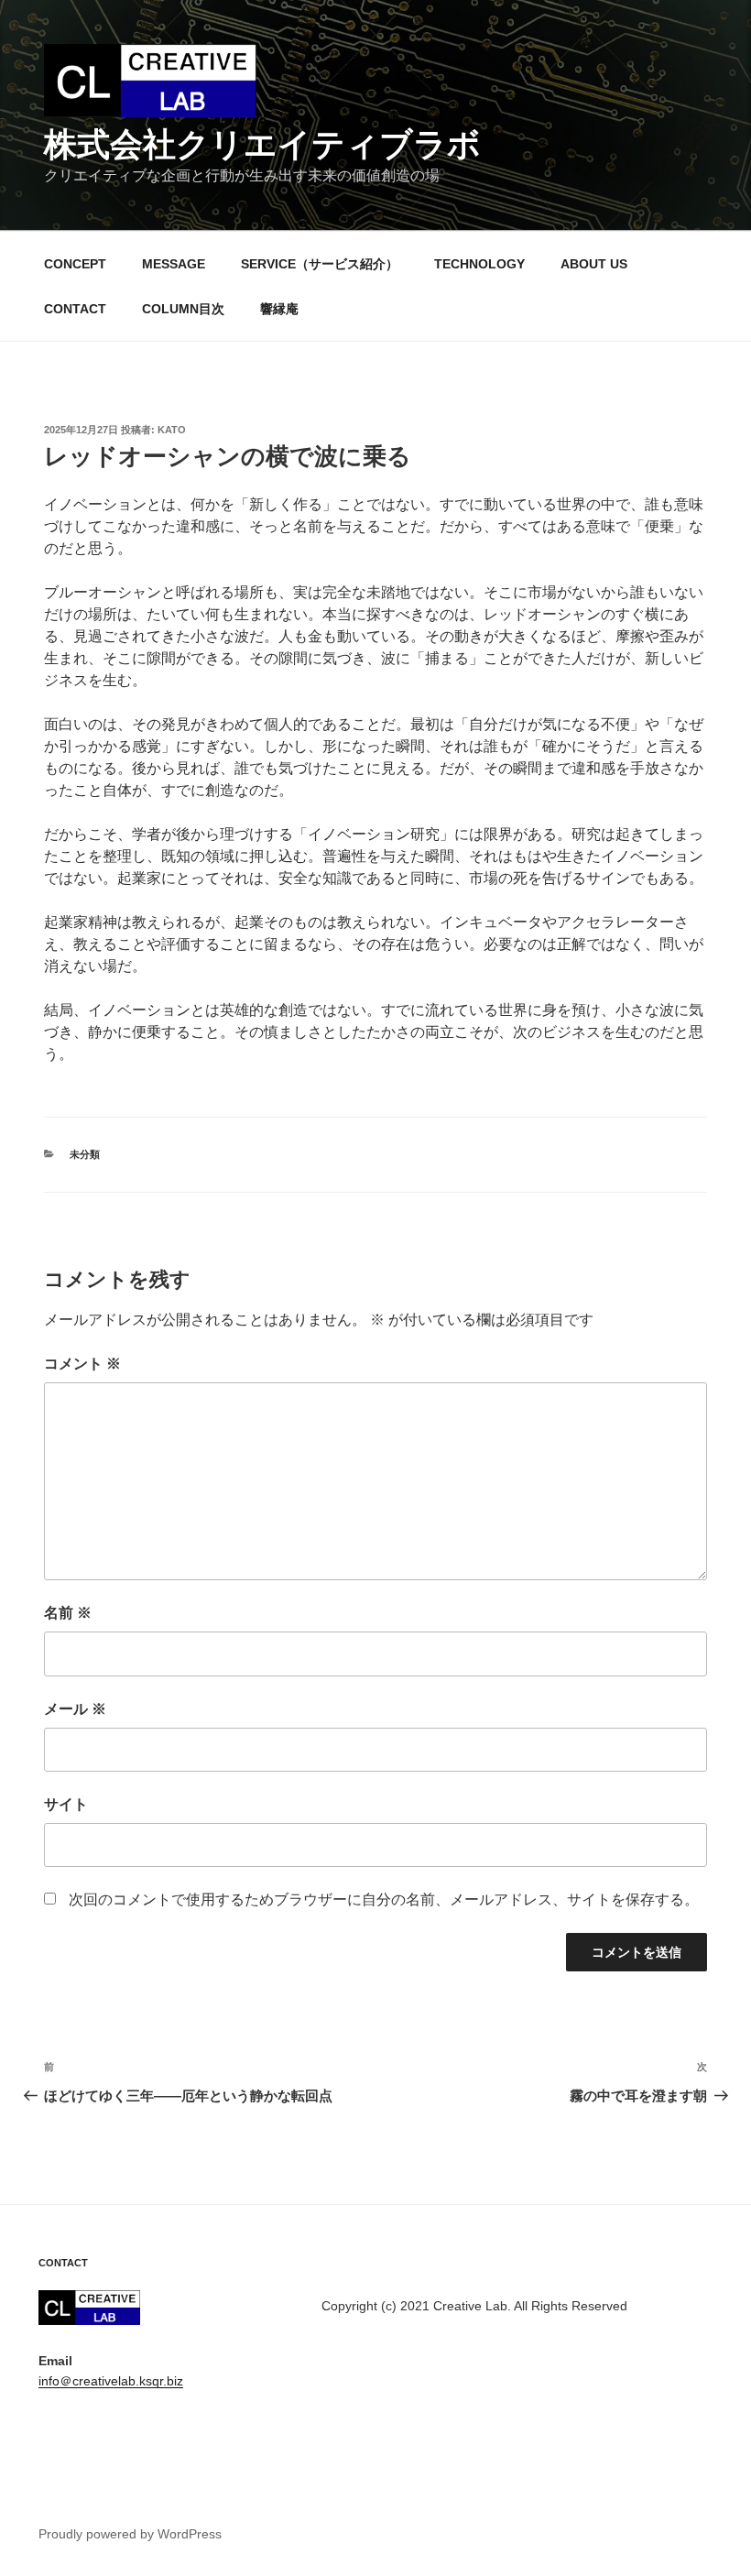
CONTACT (75, 309)
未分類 (85, 1154)
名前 (68, 1613)
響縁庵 (279, 309)
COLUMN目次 (183, 309)
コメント (82, 1364)
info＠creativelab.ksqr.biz (111, 2381)
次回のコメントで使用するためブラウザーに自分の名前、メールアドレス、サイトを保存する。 (384, 1899)
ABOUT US (594, 264)
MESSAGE (174, 264)
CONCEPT (75, 264)
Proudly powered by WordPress (130, 2534)
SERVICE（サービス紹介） (320, 264)
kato (172, 430)
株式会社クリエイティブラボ (262, 144)
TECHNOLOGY (479, 264)
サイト (66, 1804)
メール (75, 1709)
